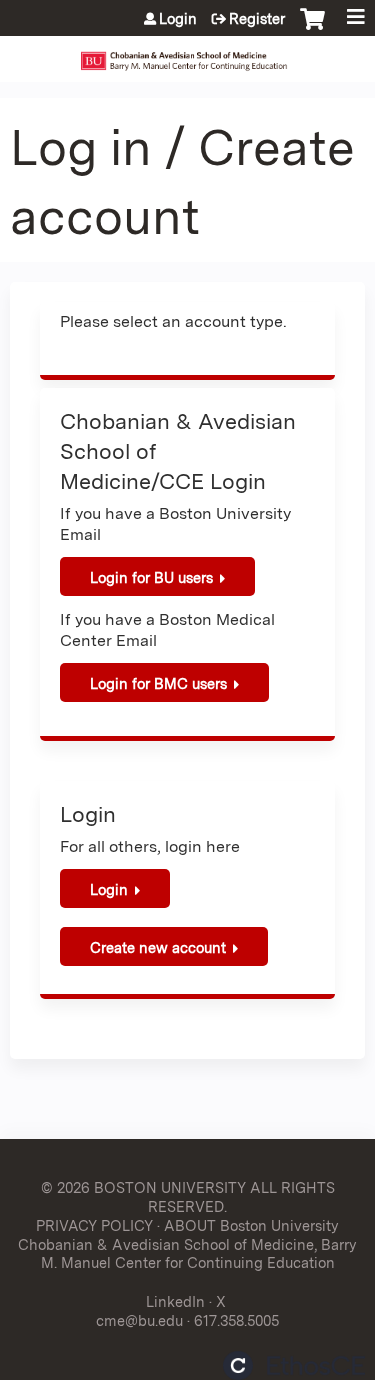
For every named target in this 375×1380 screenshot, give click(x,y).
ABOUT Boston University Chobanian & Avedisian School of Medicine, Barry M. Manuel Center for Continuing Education (187, 1244)
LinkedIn (175, 1301)
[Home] (187, 54)
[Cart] (312, 29)
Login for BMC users (158, 683)
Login (178, 19)
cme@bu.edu (139, 1320)
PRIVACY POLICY (94, 1225)
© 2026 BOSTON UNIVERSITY (143, 1187)
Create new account (158, 947)
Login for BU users (151, 577)
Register (257, 19)
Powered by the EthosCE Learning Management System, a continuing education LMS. (294, 1365)
